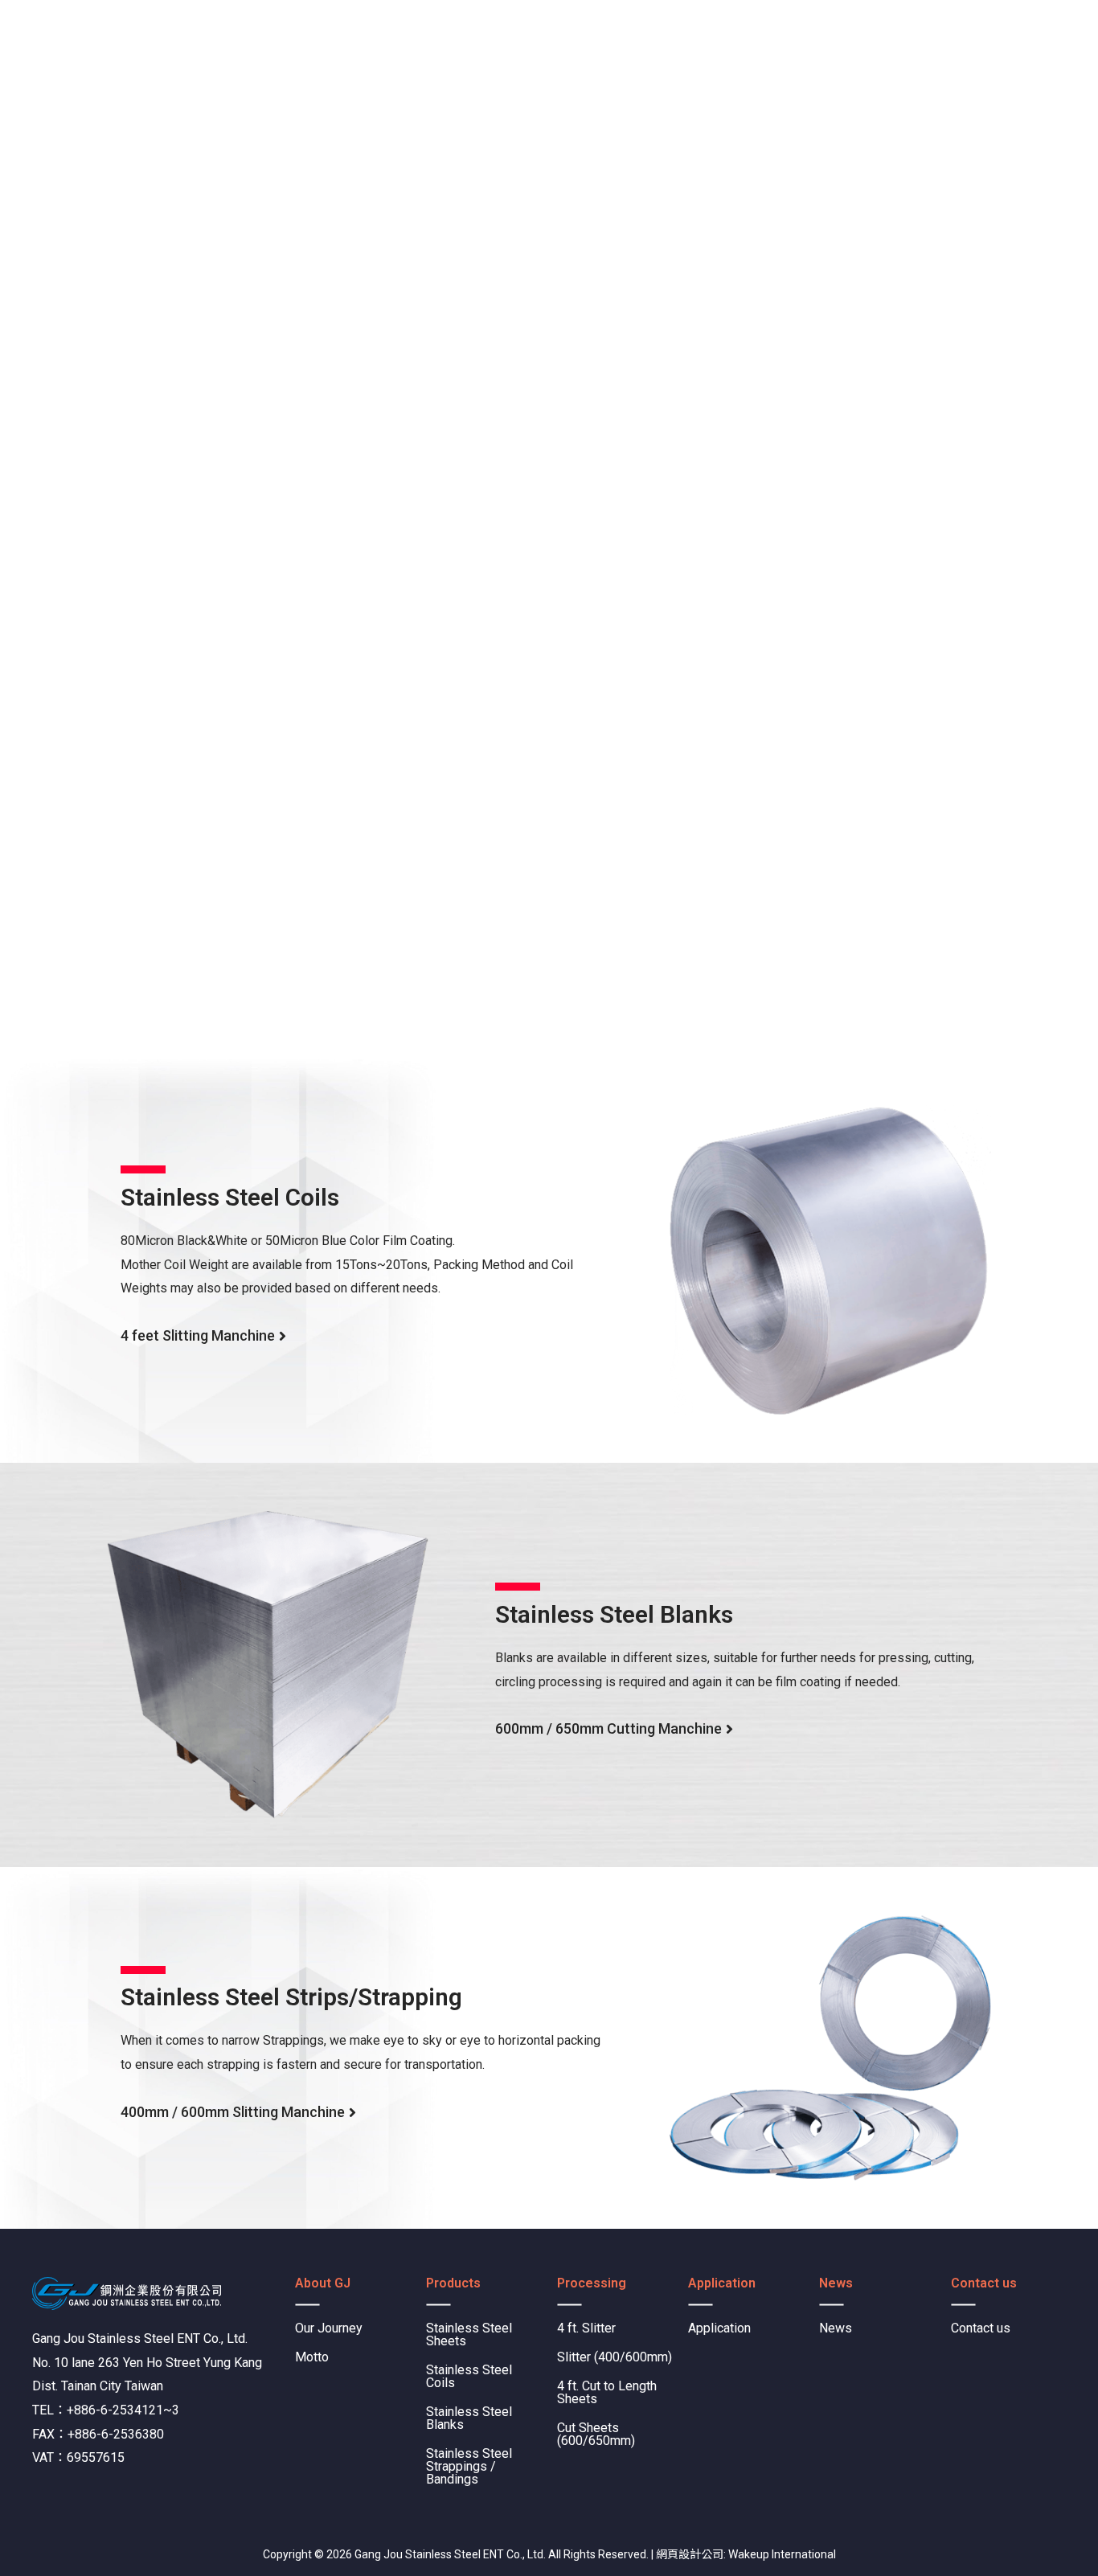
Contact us (981, 2328)
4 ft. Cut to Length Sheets (607, 2392)
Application (719, 2328)
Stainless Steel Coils (469, 2376)
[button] (203, 1341)
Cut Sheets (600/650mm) (596, 2434)
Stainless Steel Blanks (469, 2418)
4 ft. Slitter (586, 2328)
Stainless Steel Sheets (469, 2334)
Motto (312, 2357)
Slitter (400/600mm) (615, 2357)
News (836, 2328)
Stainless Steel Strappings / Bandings (469, 2466)
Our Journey (329, 2328)
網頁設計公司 (690, 2554)
